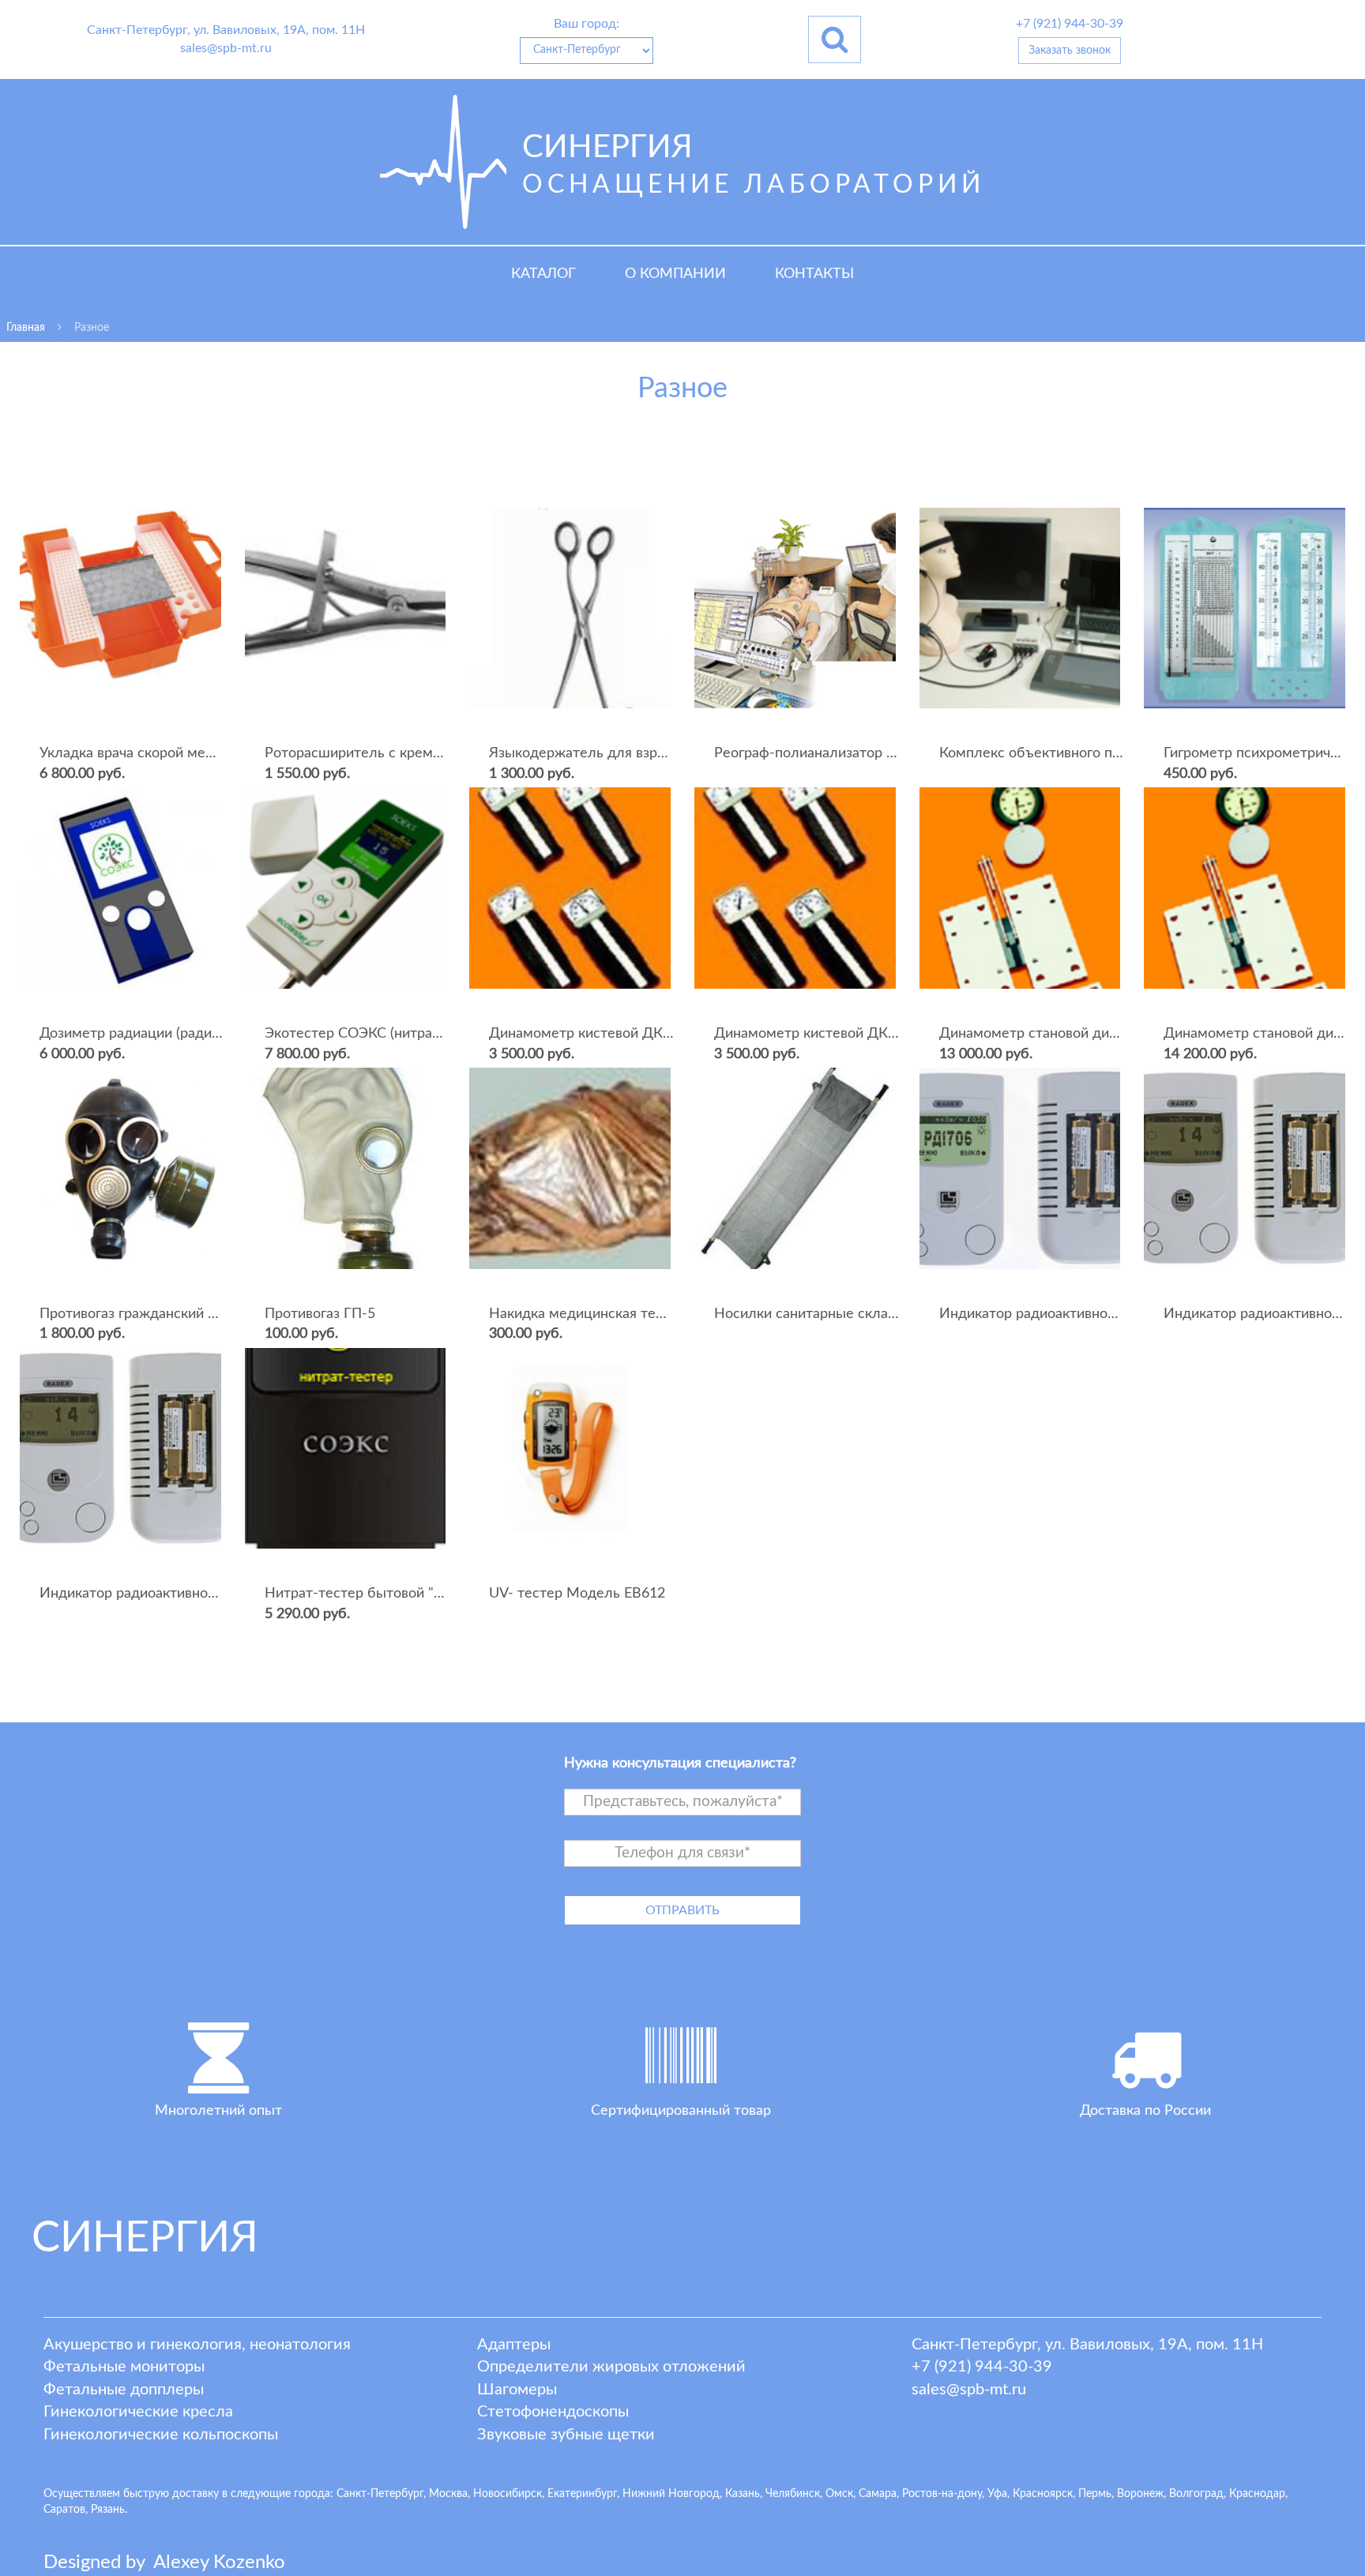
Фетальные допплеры (124, 2390)
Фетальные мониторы (124, 2367)
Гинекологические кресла (138, 2412)
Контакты (814, 274)
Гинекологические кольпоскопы (161, 2435)
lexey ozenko (219, 2563)
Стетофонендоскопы (553, 2412)
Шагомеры (517, 2390)
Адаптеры (514, 2345)
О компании (675, 274)
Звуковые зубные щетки (566, 2435)
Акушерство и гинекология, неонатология (197, 2345)
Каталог (543, 274)
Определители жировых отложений (611, 2367)
